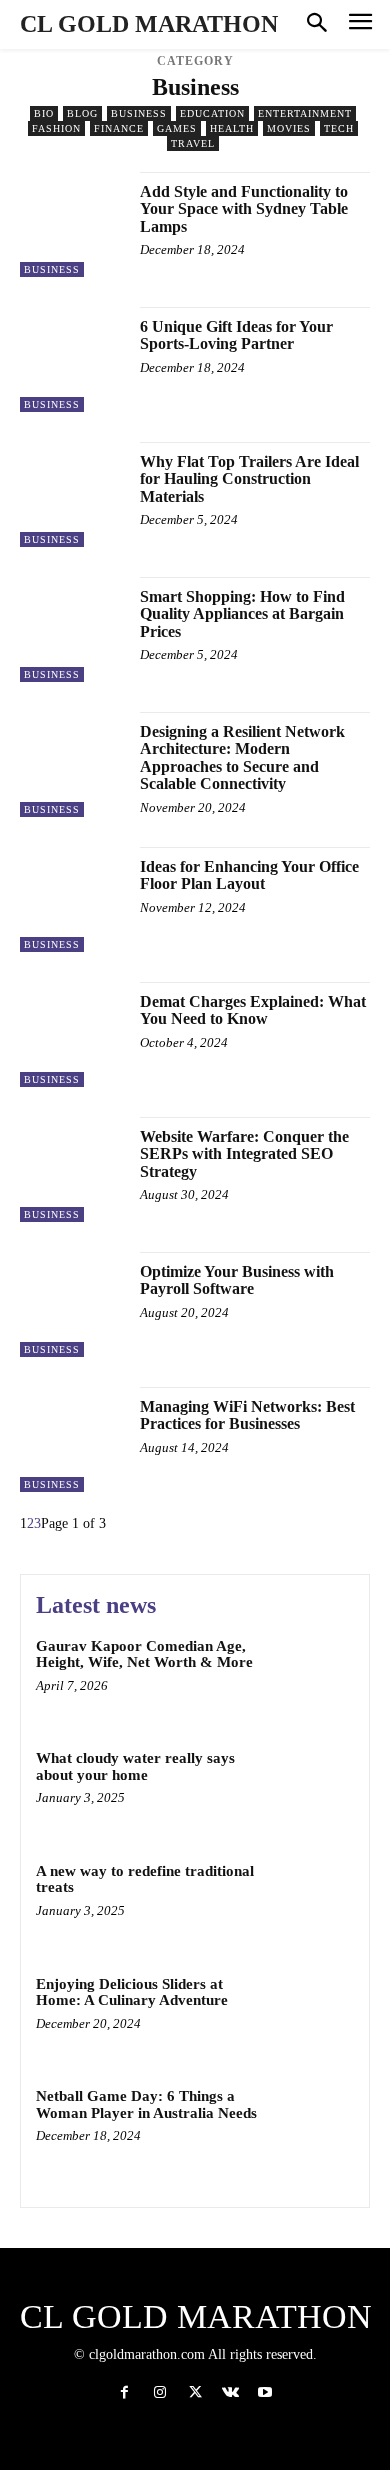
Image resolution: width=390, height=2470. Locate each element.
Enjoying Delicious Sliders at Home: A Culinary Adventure (132, 1992)
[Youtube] (265, 2392)
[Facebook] (124, 2392)
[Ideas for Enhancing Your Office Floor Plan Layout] (72, 899)
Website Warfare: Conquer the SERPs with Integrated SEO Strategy (244, 1154)
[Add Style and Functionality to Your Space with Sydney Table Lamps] (72, 224)
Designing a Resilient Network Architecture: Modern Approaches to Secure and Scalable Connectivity (242, 758)
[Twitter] (194, 2392)
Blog (82, 113)
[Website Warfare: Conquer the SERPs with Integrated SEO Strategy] (72, 1169)
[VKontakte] (230, 2392)
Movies (289, 128)
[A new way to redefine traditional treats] (312, 1900)
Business (139, 113)
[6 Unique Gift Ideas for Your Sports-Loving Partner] (72, 359)
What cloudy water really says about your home (135, 1766)
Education (212, 113)
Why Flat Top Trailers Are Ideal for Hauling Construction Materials (249, 479)
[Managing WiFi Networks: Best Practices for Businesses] (72, 1439)
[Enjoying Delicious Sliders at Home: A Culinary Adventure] (312, 2013)
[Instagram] (159, 2392)
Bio (44, 113)
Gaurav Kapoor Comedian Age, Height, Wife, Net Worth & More (144, 1654)
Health (232, 128)
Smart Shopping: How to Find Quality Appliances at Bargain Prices (242, 614)
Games (177, 128)
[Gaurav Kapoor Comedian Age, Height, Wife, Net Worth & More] (312, 1675)
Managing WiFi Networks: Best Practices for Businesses (247, 1415)
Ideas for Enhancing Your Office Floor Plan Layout (249, 875)
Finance (119, 128)
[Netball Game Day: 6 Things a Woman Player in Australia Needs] (312, 2125)
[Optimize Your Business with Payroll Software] (72, 1304)
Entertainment (305, 113)
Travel (193, 143)
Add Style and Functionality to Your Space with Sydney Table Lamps (244, 209)
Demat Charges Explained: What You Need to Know (253, 1010)
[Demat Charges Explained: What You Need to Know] (72, 1034)
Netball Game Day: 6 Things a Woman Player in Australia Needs (146, 2104)
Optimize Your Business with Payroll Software (237, 1280)
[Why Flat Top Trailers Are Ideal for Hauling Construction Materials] (72, 494)
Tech (339, 128)
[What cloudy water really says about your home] (312, 1787)
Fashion (56, 128)
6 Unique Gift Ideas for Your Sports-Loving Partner (236, 335)
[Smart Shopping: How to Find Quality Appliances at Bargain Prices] (72, 629)
